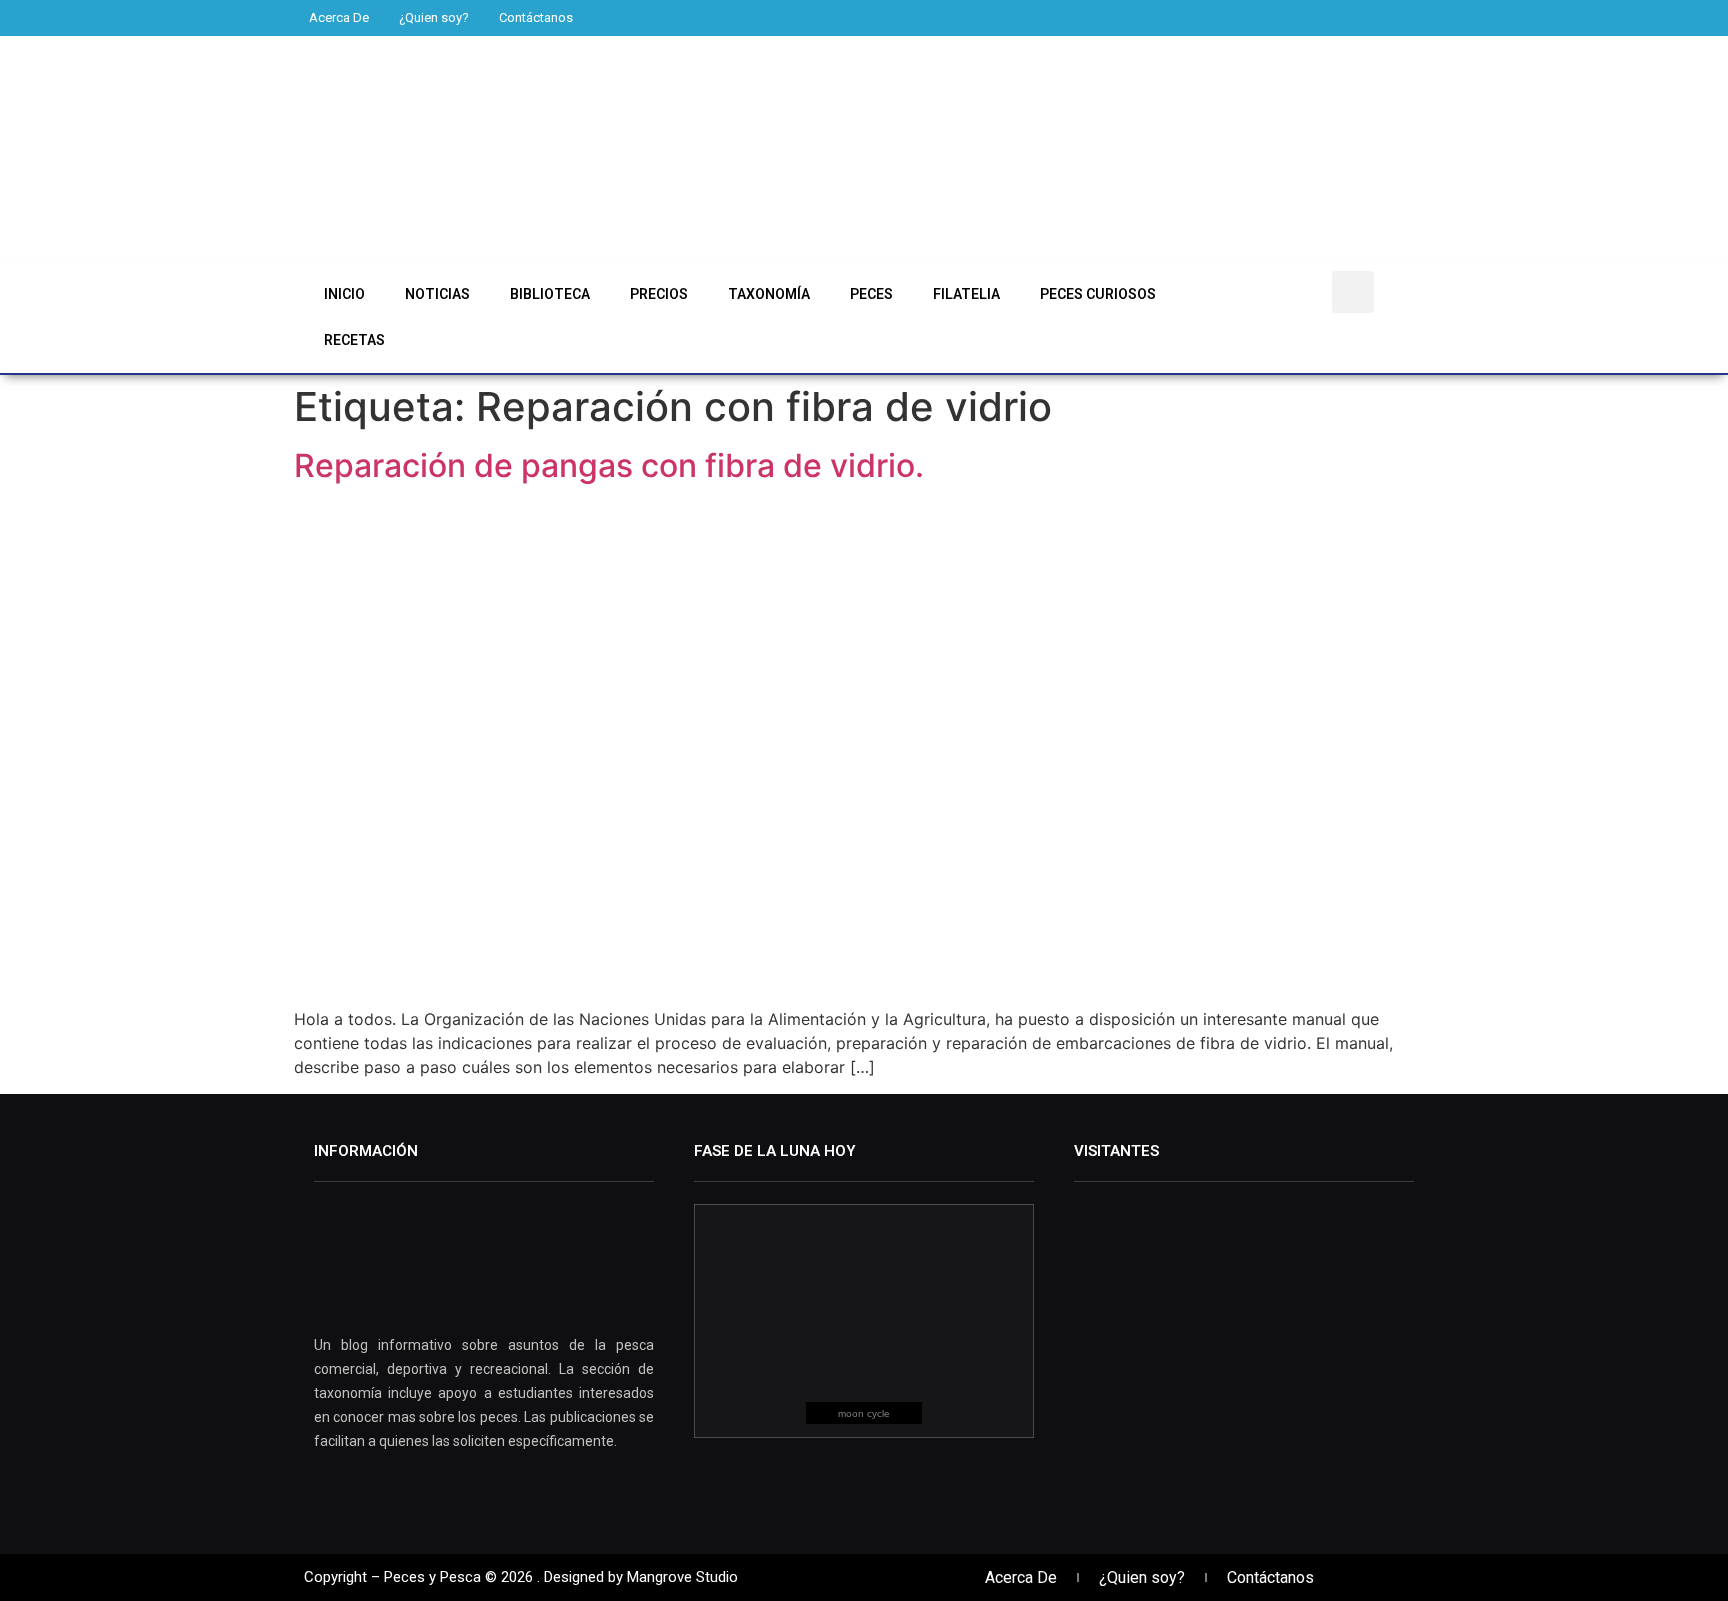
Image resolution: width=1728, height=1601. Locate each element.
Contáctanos (536, 17)
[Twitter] (1161, 17)
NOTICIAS (437, 294)
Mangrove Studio (682, 1577)
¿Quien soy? (434, 17)
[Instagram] (1195, 17)
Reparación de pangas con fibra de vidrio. (609, 465)
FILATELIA (966, 294)
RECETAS (354, 340)
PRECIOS (659, 294)
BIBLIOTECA (550, 294)
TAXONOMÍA (769, 294)
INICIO (344, 294)
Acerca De (339, 17)
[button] (1353, 292)
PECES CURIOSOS (1098, 294)
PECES (871, 294)
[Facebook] (1127, 17)
